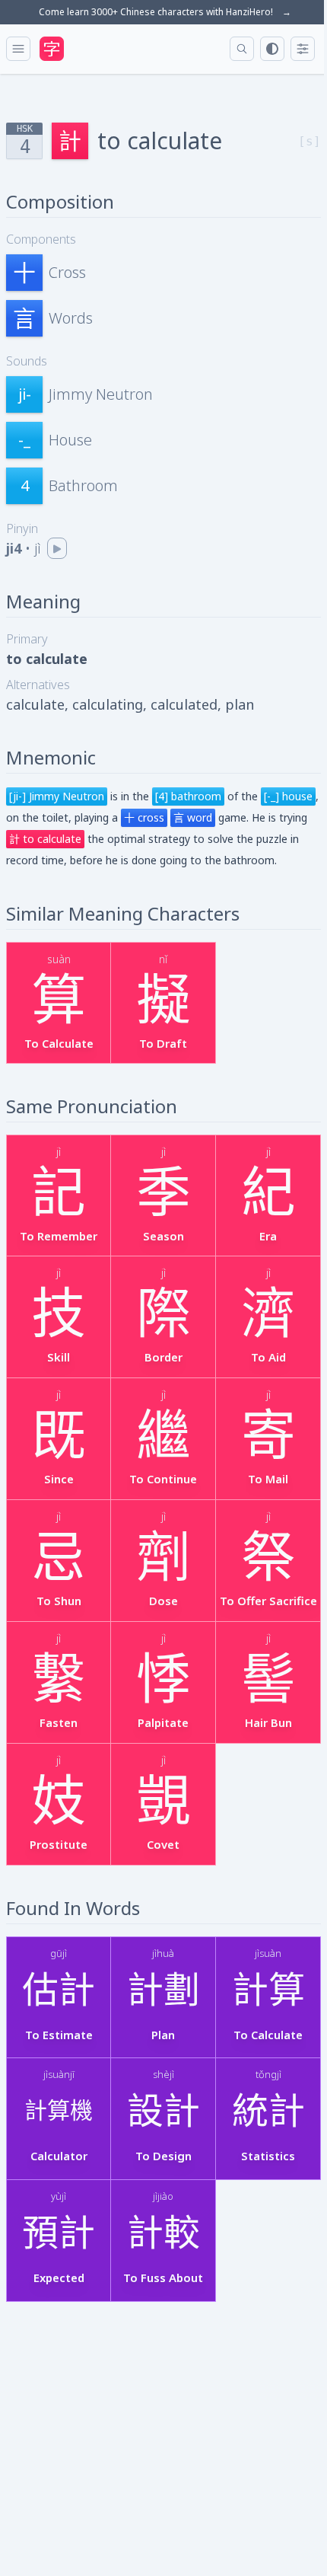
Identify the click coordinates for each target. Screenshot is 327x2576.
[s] (310, 141)
